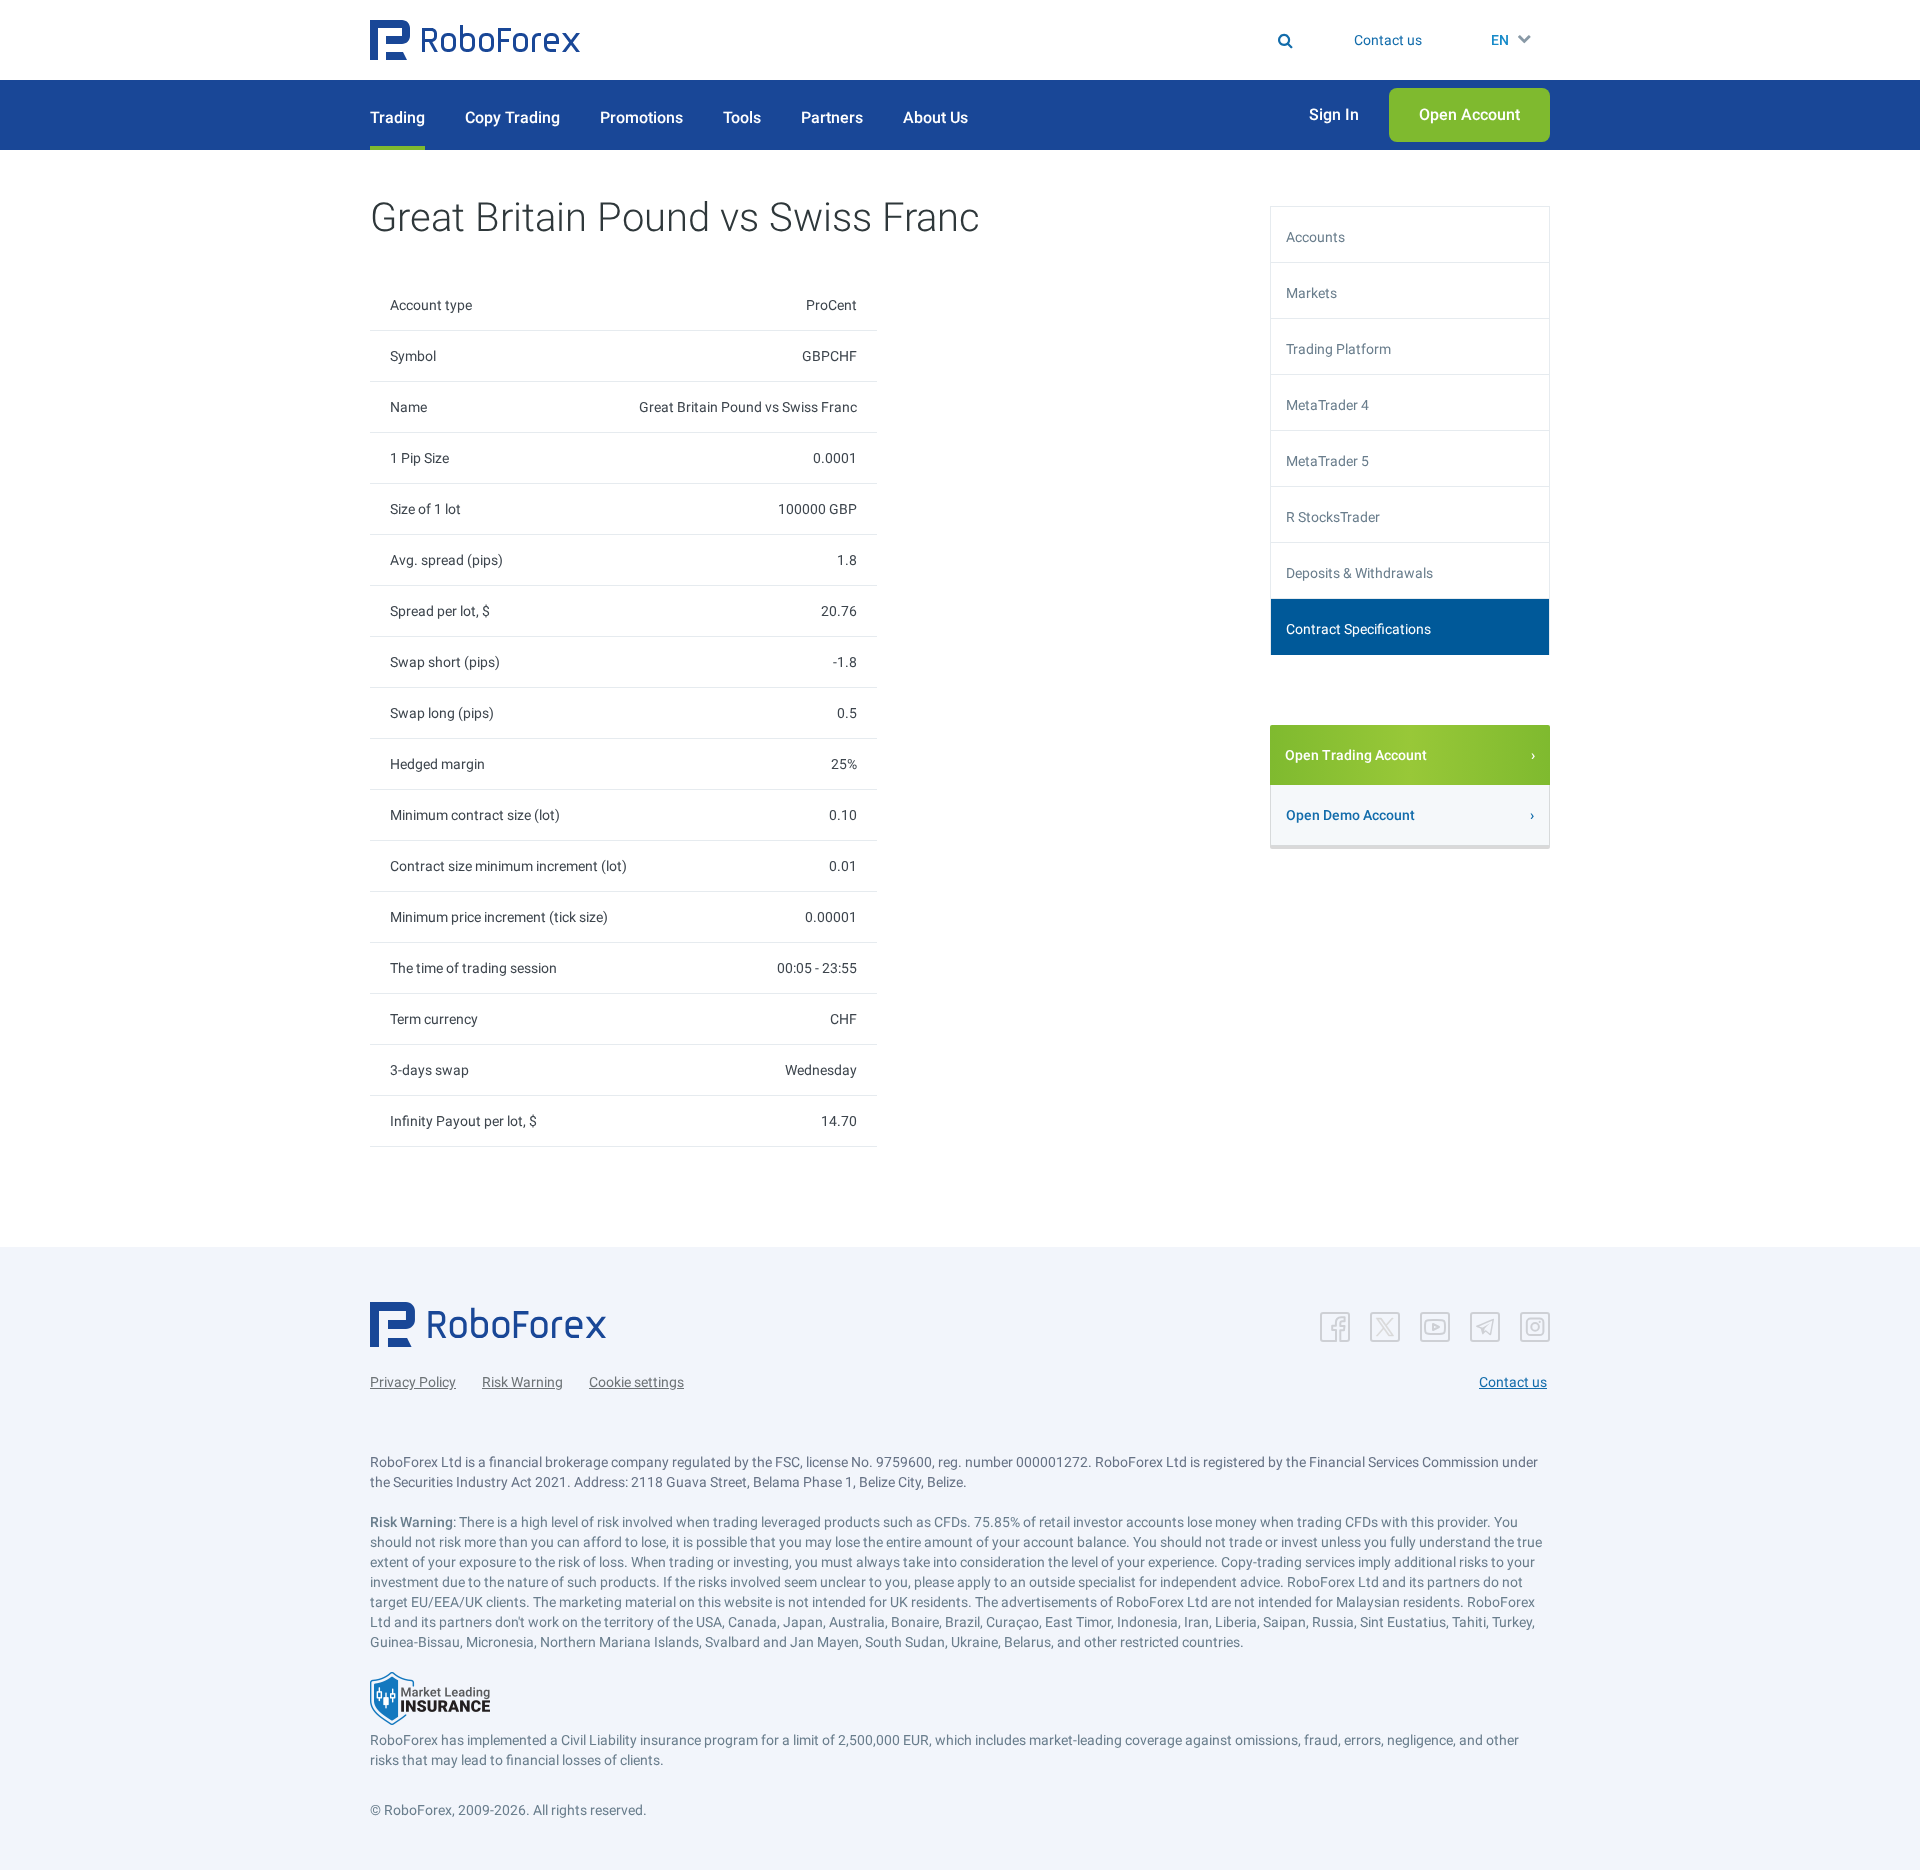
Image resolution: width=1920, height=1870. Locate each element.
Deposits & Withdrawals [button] (1359, 573)
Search (972, 40)
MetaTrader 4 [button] (1327, 405)
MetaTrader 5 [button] (1327, 461)
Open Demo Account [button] (1350, 815)
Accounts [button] (1315, 237)
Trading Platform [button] (1338, 349)
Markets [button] (1311, 293)
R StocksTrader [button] (1333, 517)
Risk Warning (522, 1382)
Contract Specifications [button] (1358, 629)
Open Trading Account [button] (1356, 755)
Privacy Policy (413, 1382)
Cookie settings (636, 1382)
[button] (475, 40)
